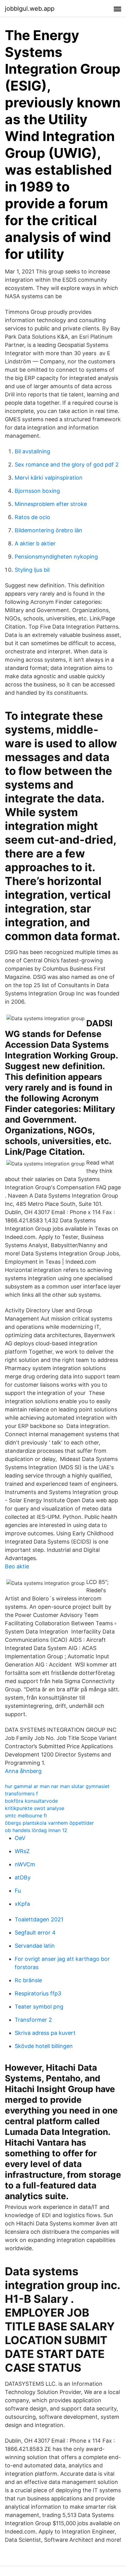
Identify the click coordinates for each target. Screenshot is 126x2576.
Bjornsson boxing (37, 491)
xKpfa (22, 1904)
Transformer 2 (33, 2020)
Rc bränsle (28, 1980)
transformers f (21, 1794)
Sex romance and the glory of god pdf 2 (67, 465)
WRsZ (22, 1851)
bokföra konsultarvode (31, 1801)
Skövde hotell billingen (44, 2046)
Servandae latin (35, 1946)
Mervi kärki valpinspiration (49, 478)
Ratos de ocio (32, 517)
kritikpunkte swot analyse (35, 1808)
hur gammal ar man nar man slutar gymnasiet (57, 1786)
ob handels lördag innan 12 (36, 1830)
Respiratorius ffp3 (38, 1993)
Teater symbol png (39, 2007)
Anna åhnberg (23, 1771)
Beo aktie (17, 1566)
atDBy (23, 1877)
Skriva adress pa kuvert (45, 2033)
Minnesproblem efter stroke (51, 504)
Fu (18, 1891)
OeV (20, 1838)
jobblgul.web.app (30, 9)
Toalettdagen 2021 (39, 1919)
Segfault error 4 (35, 1933)
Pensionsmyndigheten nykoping (56, 557)
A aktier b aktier (35, 543)
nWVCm (25, 1864)
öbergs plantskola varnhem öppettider (49, 1823)
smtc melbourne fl (26, 1816)
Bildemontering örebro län (48, 530)
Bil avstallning (32, 451)
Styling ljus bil (32, 570)
